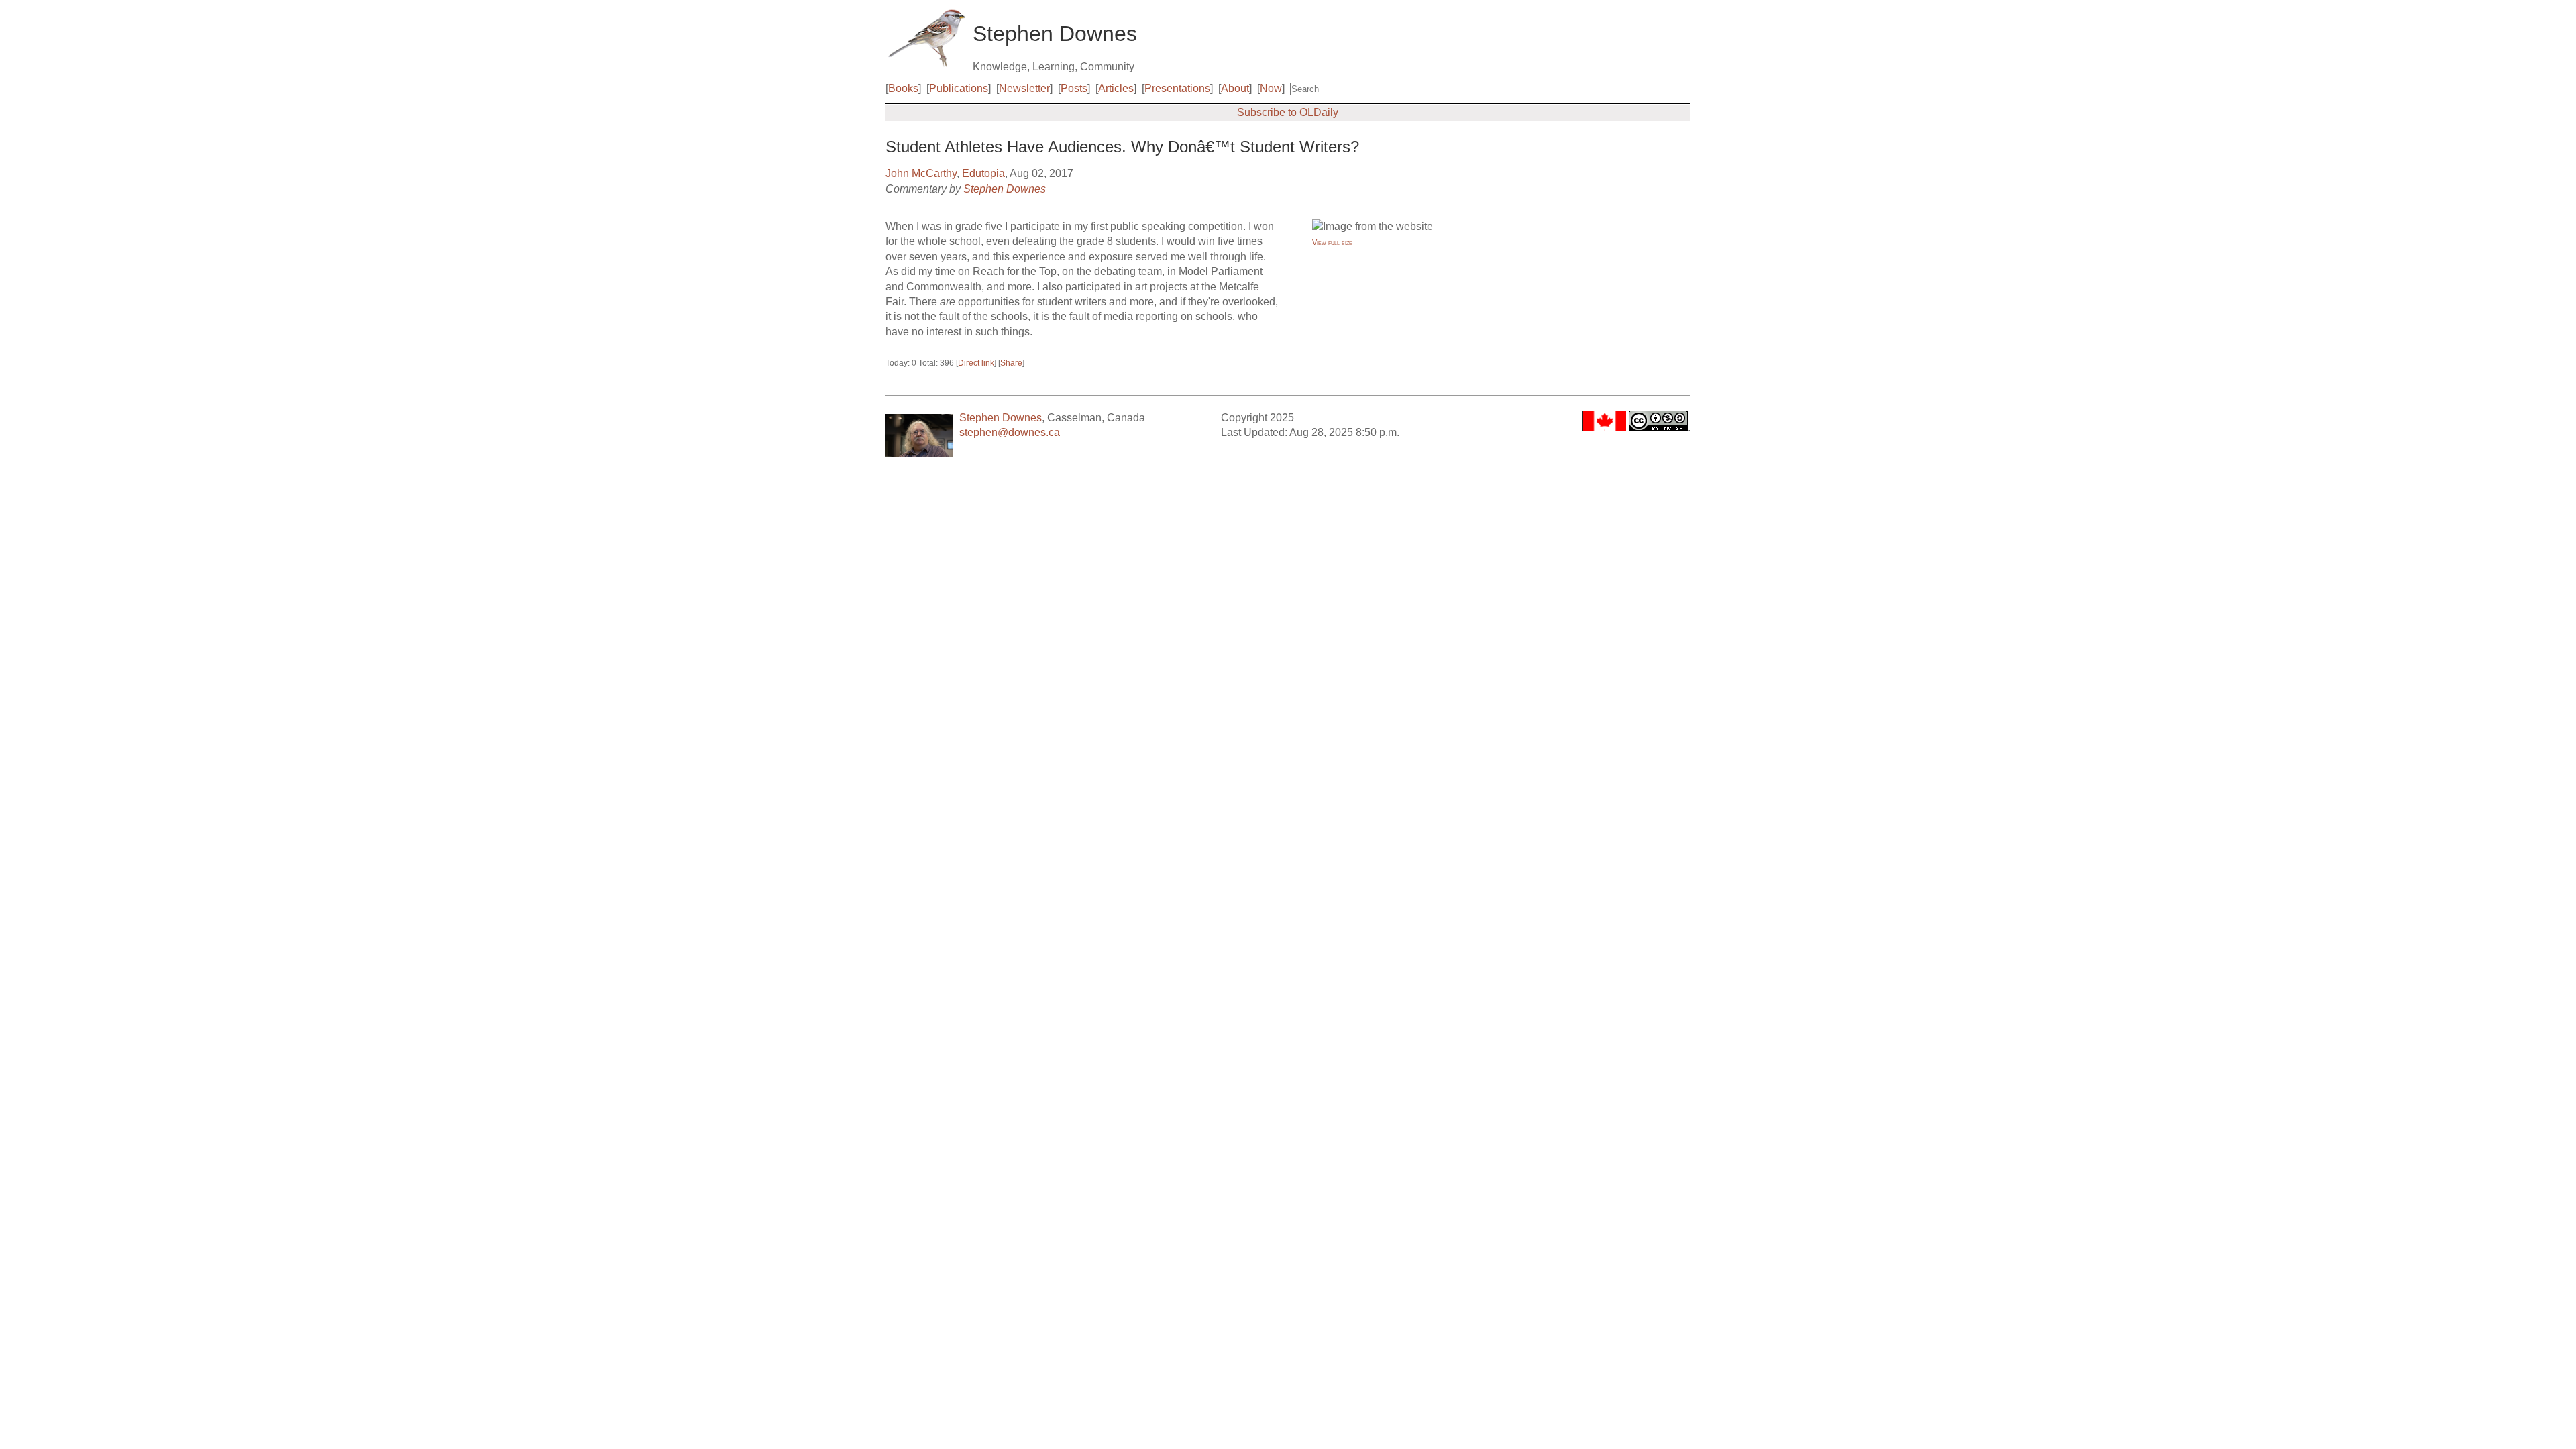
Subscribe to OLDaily (1288, 112)
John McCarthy (921, 173)
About (1235, 88)
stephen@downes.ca (1010, 432)
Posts (1074, 88)
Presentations (1177, 88)
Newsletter (1024, 88)
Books (903, 88)
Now (1271, 88)
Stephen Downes (1005, 189)
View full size (1332, 242)
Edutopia (983, 173)
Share (1011, 363)
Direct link (976, 363)
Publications (959, 88)
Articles (1116, 88)
